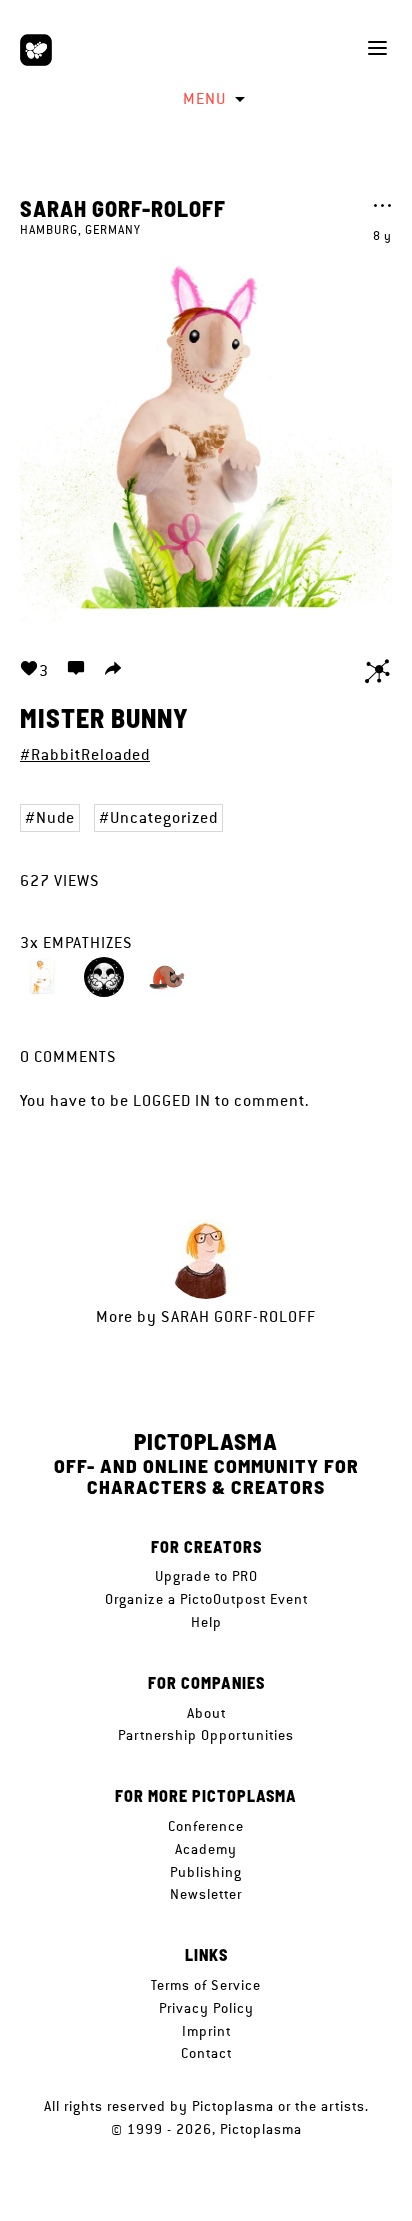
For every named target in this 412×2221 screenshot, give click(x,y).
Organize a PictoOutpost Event (206, 1599)
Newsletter (206, 1894)
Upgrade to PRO (206, 1576)
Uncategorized (164, 817)
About (206, 1713)
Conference (206, 1826)
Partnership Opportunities (206, 1735)
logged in (172, 1100)
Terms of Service (206, 1985)
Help (206, 1622)
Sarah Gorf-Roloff (123, 208)
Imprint (206, 2031)
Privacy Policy (206, 2008)
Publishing (206, 1872)
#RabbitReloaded (85, 754)
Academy (206, 1849)
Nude (55, 817)
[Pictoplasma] (36, 50)
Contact (206, 2053)
